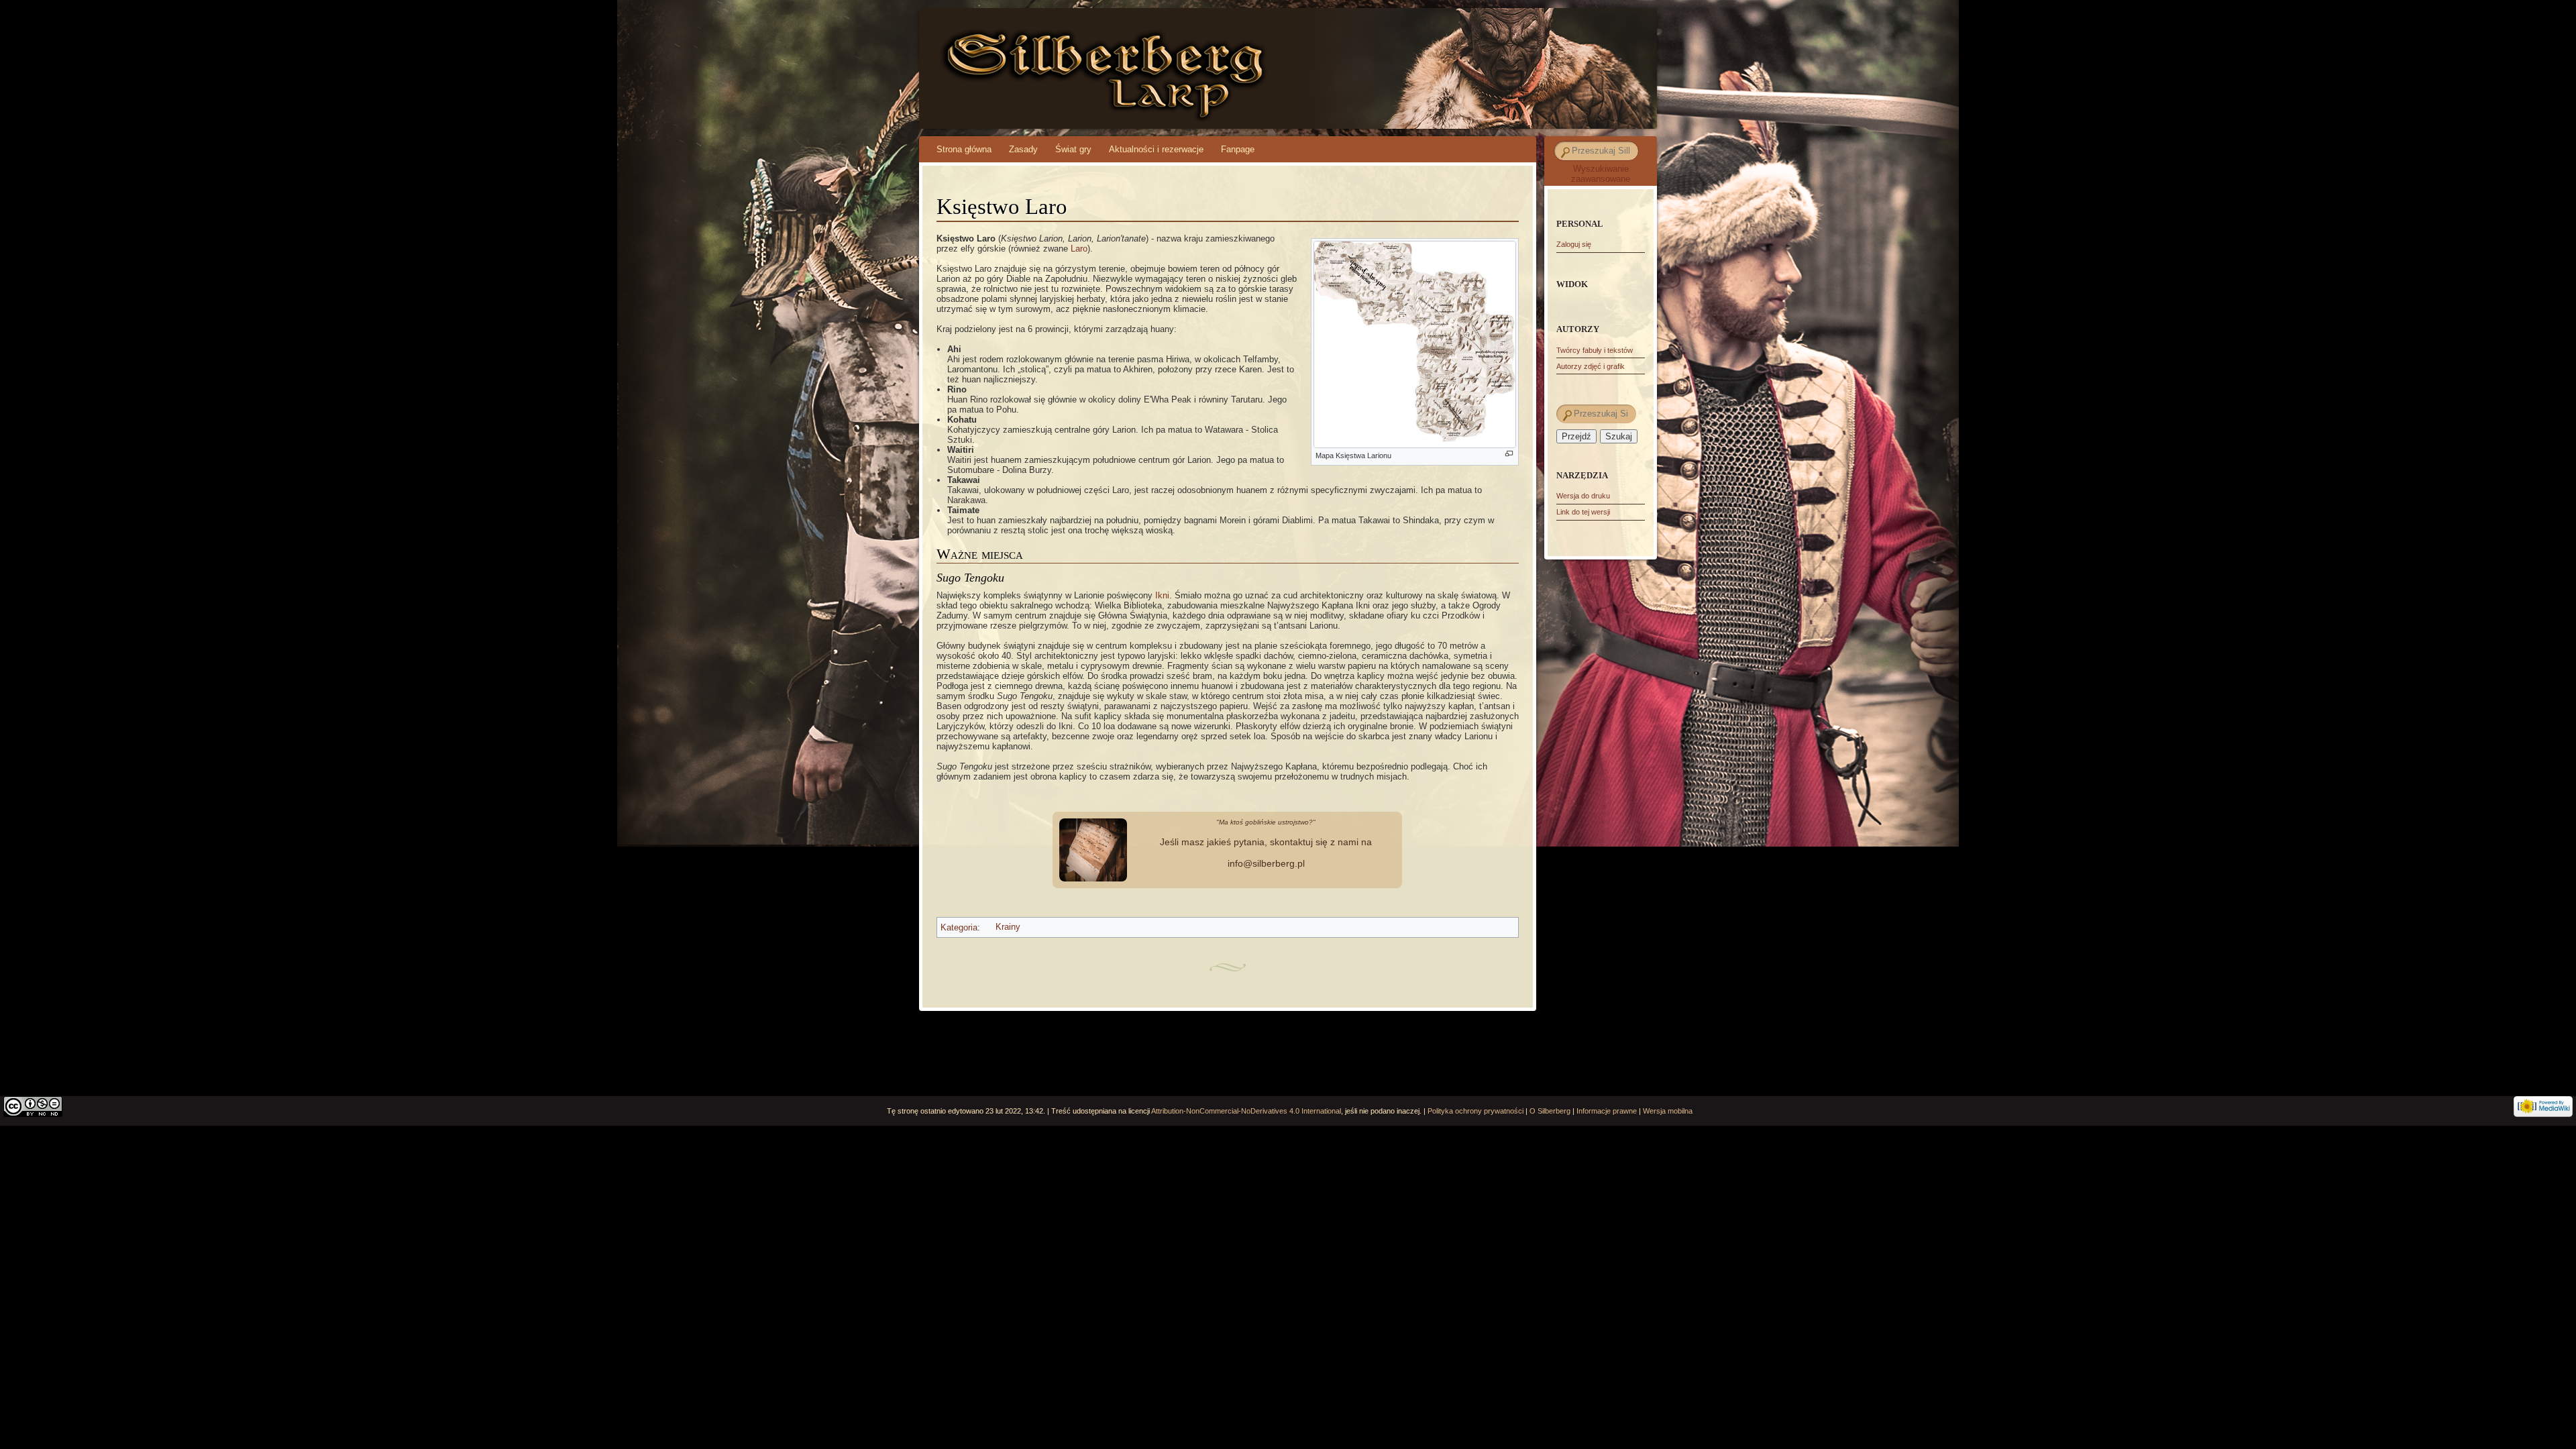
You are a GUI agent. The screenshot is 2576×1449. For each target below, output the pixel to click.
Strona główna (964, 149)
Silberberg (1035, 54)
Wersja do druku (1583, 496)
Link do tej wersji (1583, 512)
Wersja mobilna (1668, 1111)
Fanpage (1238, 149)
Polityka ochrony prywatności (1475, 1111)
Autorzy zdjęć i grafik (1591, 366)
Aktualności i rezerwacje (1156, 149)
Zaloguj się (1574, 244)
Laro (1079, 249)
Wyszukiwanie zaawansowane (1601, 174)
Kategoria (959, 927)
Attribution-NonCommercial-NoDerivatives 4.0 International (1246, 1111)
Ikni (1162, 595)
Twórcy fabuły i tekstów (1595, 350)
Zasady (1023, 149)
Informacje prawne (1607, 1111)
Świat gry (1073, 149)
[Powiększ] (1509, 454)
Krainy (1008, 927)
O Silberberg (1550, 1111)
